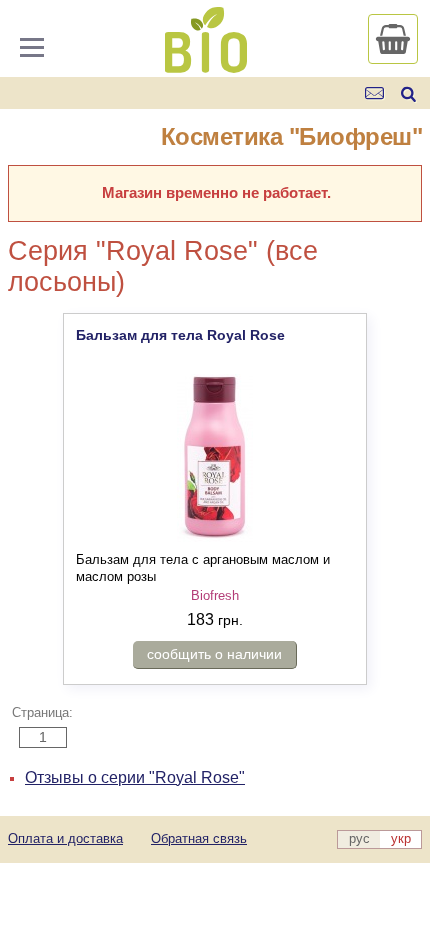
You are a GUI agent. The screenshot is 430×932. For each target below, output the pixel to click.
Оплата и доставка (65, 838)
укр (401, 838)
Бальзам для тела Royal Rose (180, 335)
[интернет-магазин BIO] (206, 65)
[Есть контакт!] (375, 93)
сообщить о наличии (214, 654)
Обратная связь (199, 838)
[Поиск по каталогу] (408, 93)
